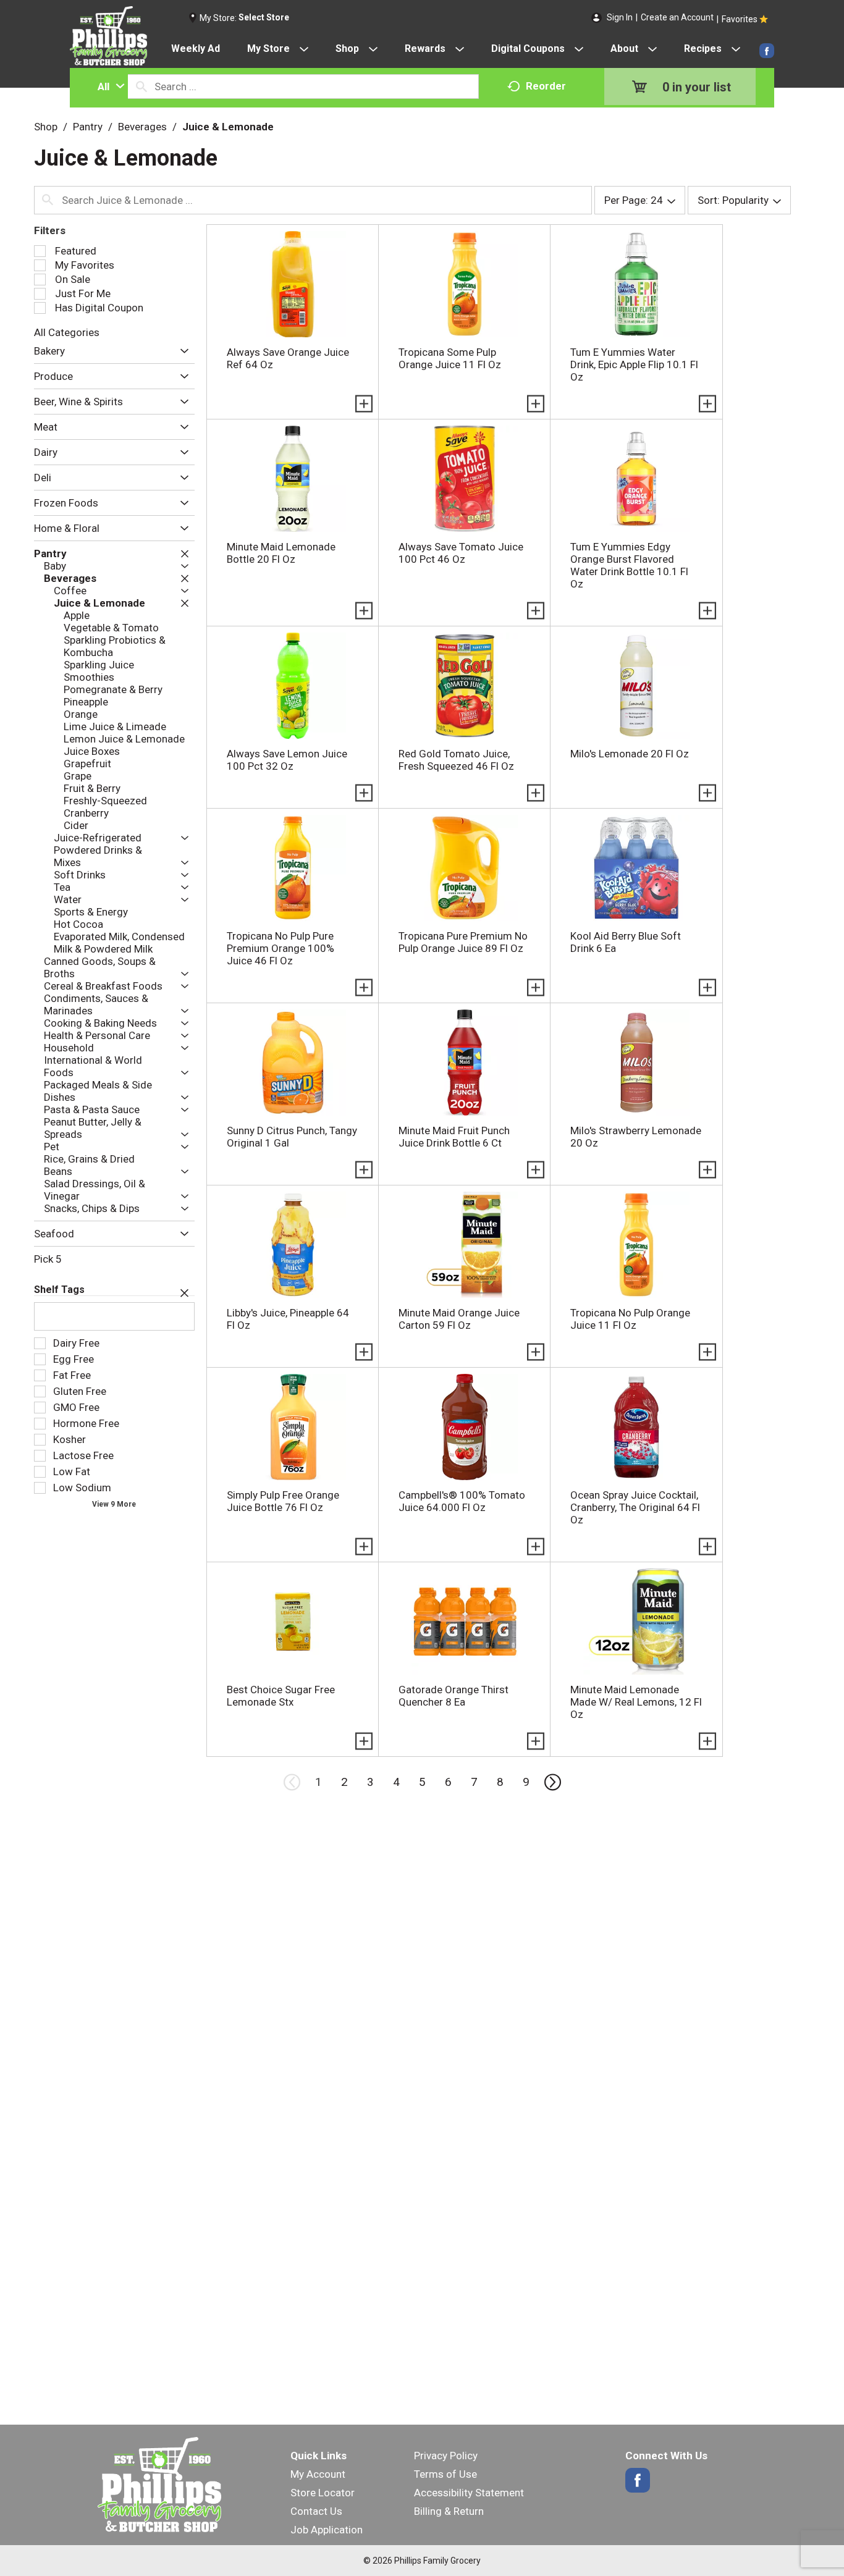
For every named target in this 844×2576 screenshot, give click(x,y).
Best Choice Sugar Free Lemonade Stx (281, 1696)
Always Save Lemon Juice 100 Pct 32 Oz (287, 760)
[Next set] (552, 1782)
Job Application (327, 2530)
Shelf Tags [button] (59, 1290)
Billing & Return (449, 2511)
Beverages (142, 127)
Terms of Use (445, 2474)
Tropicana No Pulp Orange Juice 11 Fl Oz (630, 1319)
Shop (46, 127)
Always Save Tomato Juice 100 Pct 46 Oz (461, 553)
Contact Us (316, 2511)
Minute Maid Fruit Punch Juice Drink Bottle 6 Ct (454, 1137)
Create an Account (677, 17)
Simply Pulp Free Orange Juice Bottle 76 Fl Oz (283, 1501)
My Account (318, 2474)
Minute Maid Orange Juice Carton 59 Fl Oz (459, 1319)
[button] (181, 351)
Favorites (740, 19)
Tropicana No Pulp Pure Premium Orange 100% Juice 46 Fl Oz (281, 948)
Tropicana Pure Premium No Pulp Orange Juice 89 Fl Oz (463, 942)
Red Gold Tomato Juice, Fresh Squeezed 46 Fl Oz (456, 760)
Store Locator (323, 2493)
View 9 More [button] (114, 1504)
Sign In (620, 17)
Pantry (88, 127)
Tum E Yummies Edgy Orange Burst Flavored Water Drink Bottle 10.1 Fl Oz (629, 565)
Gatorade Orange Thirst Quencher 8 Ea (454, 1696)
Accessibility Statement (469, 2493)
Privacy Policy (446, 2456)
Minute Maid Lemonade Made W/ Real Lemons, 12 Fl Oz (636, 1702)
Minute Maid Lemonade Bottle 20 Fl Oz (281, 553)
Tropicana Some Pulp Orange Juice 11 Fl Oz (450, 358)
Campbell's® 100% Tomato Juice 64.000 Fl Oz (462, 1501)
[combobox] (108, 86)
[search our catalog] (141, 86)
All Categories (67, 332)
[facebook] (767, 51)
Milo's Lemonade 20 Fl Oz (630, 754)
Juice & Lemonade (228, 127)
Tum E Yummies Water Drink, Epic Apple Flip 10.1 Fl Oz (634, 364)
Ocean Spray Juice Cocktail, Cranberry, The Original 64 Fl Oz (635, 1507)
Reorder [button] (546, 86)
